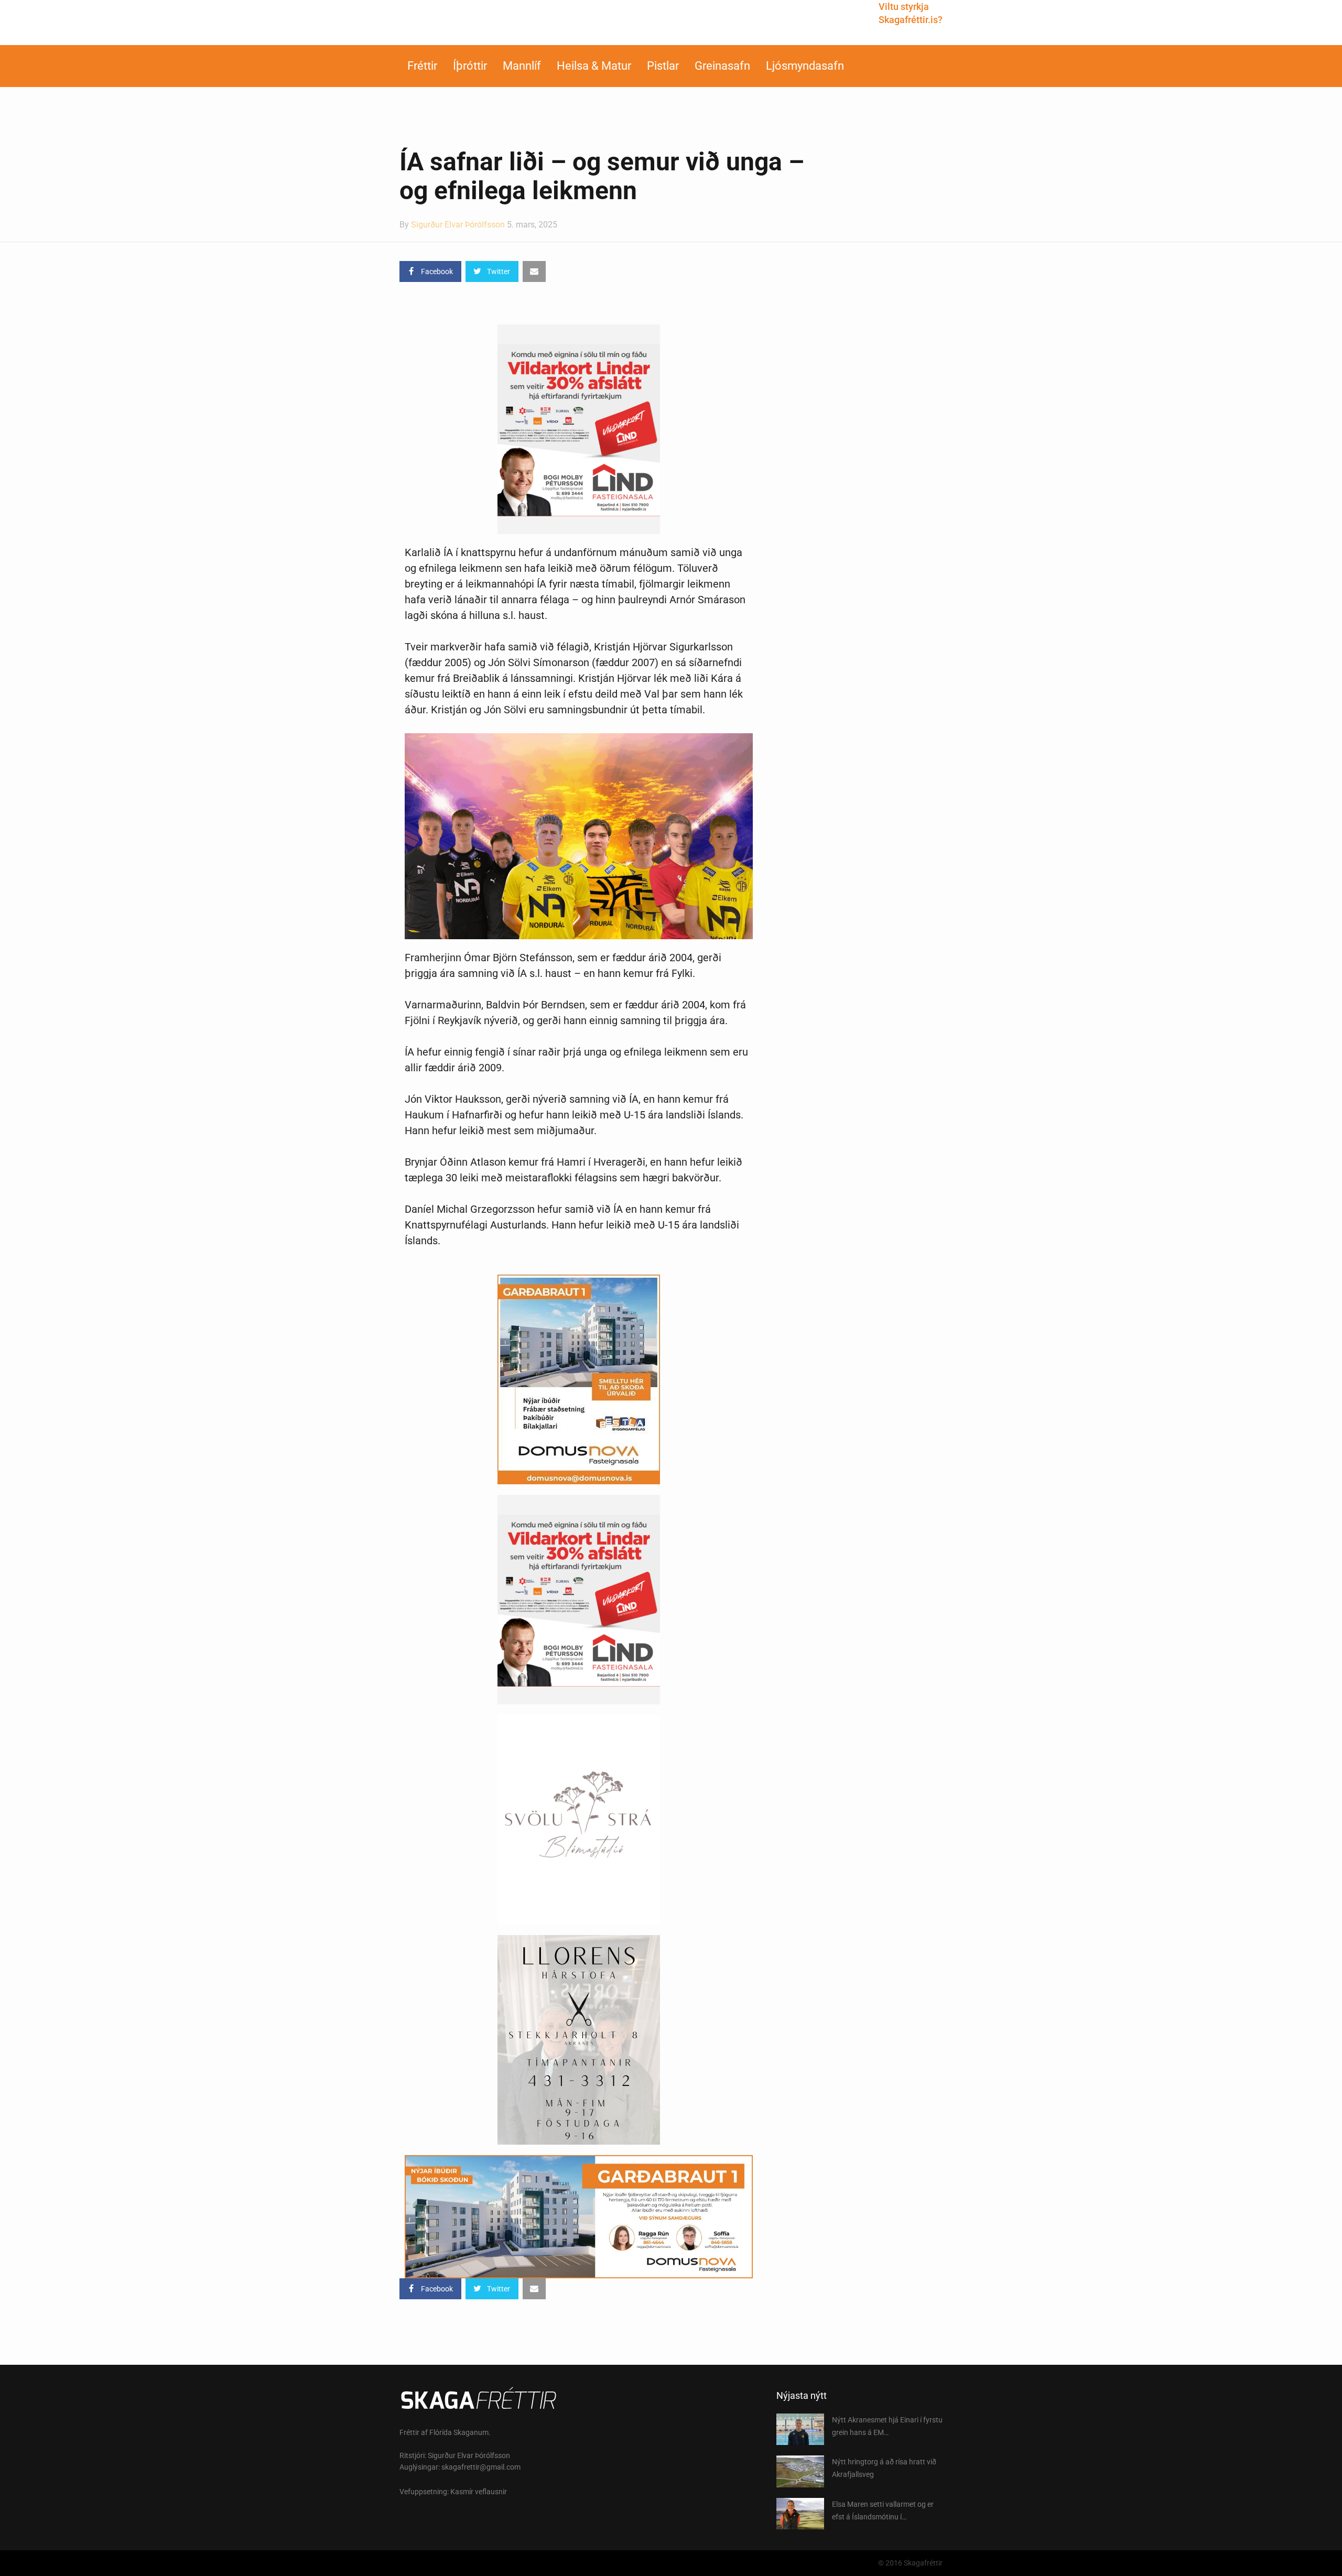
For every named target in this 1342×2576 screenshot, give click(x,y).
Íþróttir (470, 66)
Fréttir (422, 66)
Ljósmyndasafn (805, 66)
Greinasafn (722, 66)
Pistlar (663, 66)
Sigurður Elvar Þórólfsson (458, 225)
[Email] (534, 271)
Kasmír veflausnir (479, 2492)
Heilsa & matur (594, 66)
